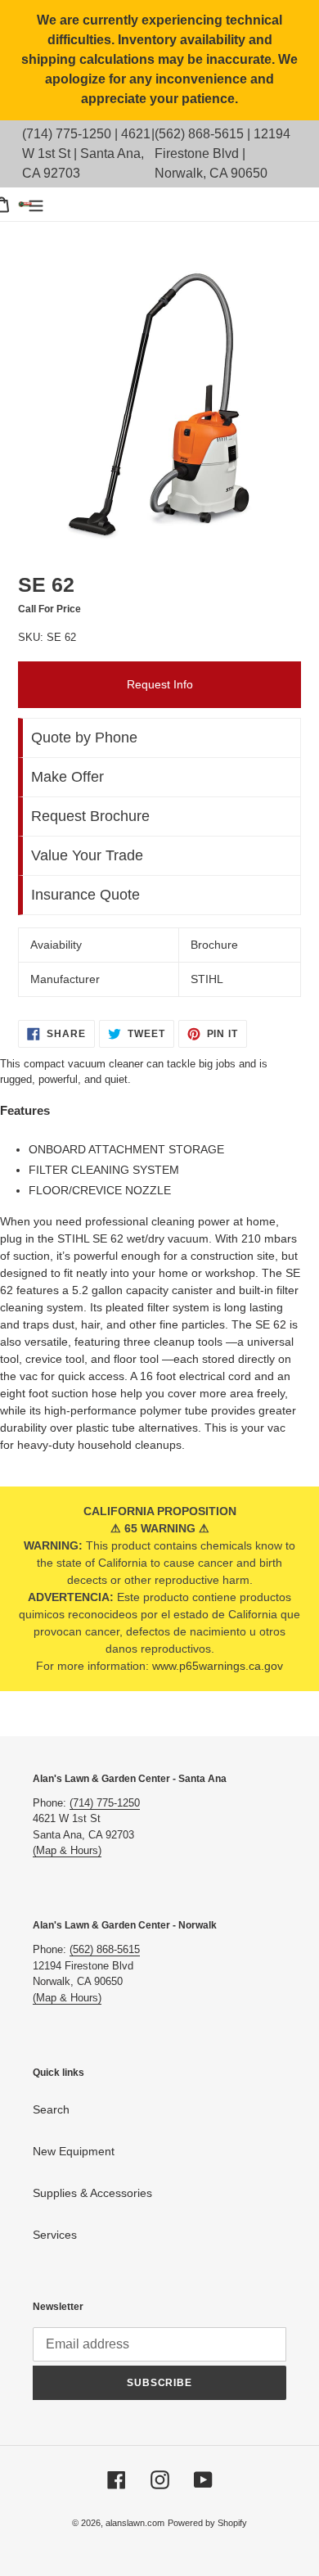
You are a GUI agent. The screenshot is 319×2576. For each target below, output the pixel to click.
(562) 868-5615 (199, 134)
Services (55, 2235)
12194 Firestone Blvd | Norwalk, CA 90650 (222, 153)
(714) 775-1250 (67, 134)
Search (51, 2109)
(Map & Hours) (67, 1850)
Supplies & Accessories (92, 2193)
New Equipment (74, 2151)
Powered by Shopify (207, 2523)
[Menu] (36, 204)
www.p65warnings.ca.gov (218, 1666)
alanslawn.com (135, 2523)
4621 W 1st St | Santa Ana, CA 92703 (86, 153)
